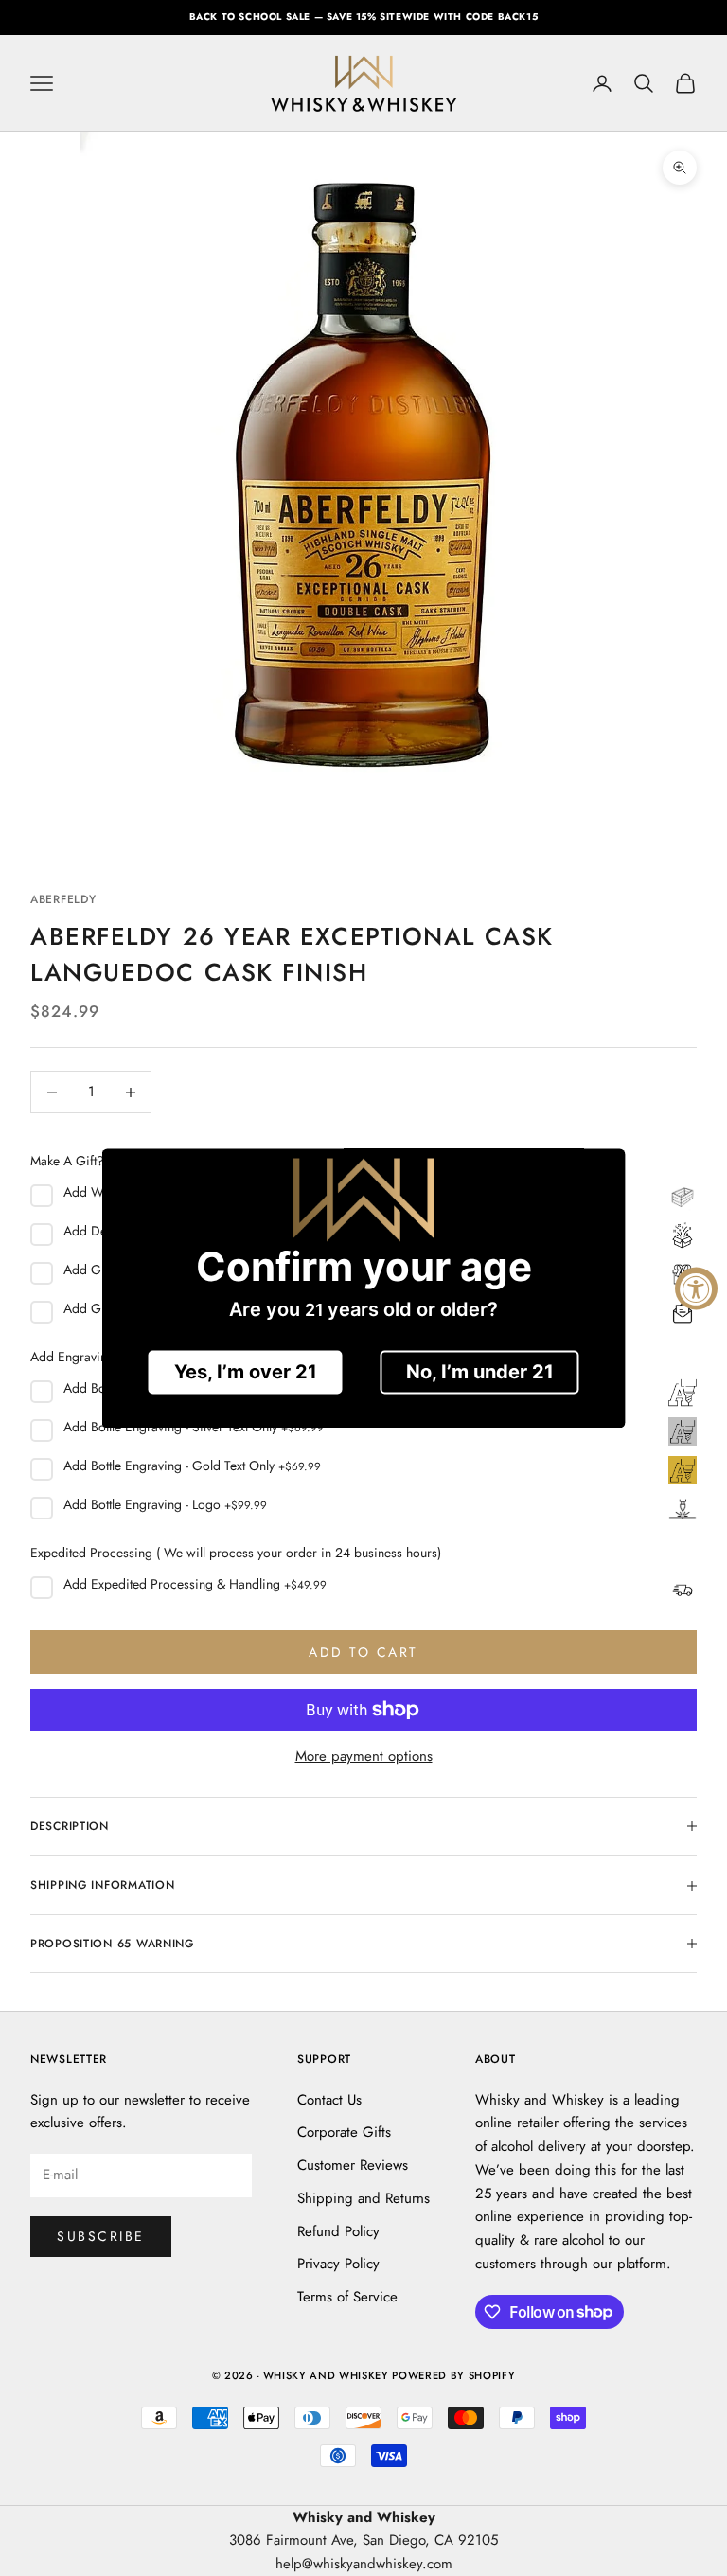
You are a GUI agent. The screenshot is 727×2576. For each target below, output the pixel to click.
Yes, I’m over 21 (246, 1372)
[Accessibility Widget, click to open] (696, 1288)
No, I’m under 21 (480, 1372)
